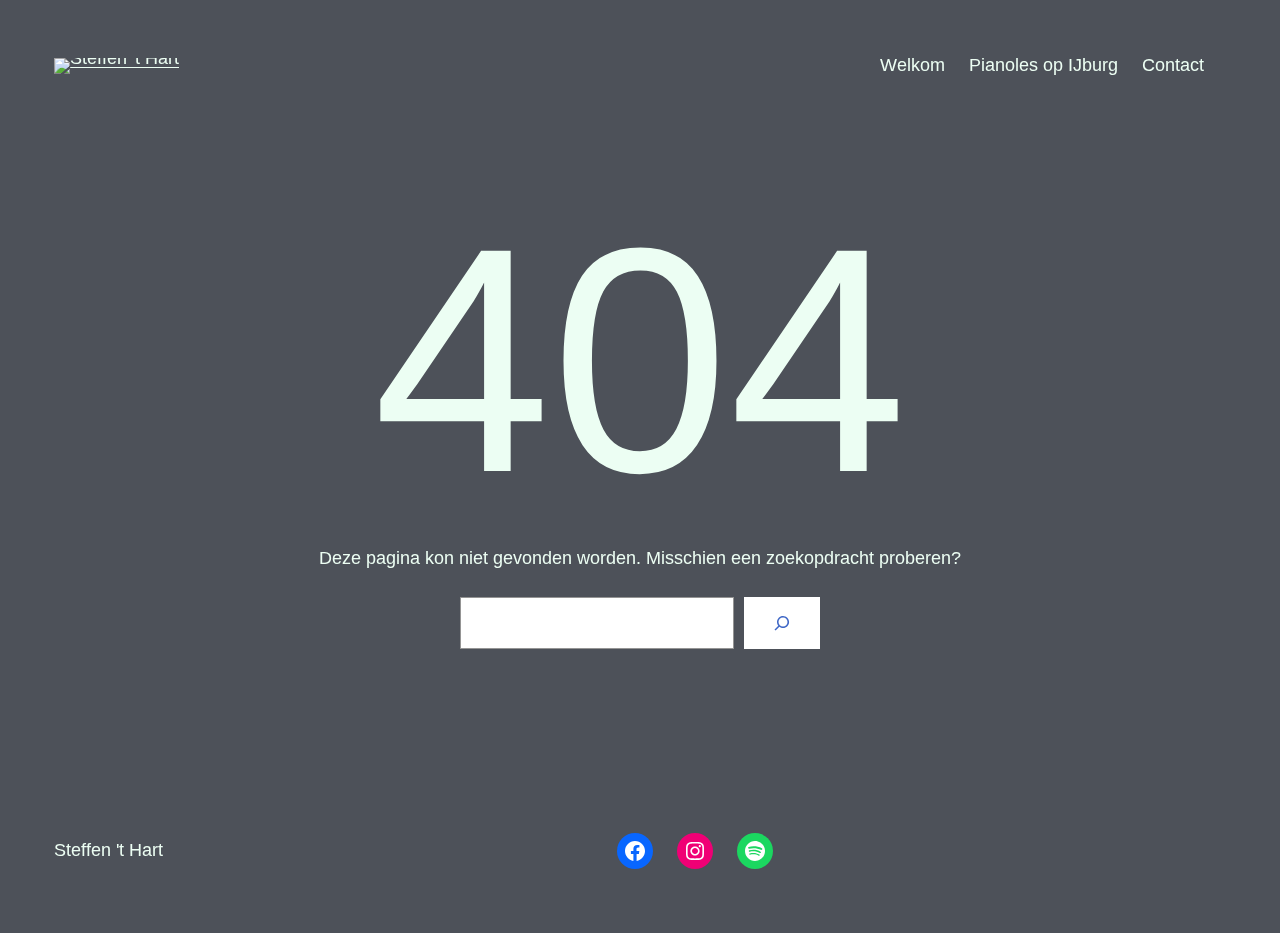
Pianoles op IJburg (1043, 65)
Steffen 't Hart (108, 850)
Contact (1173, 65)
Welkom (912, 65)
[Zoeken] (782, 623)
